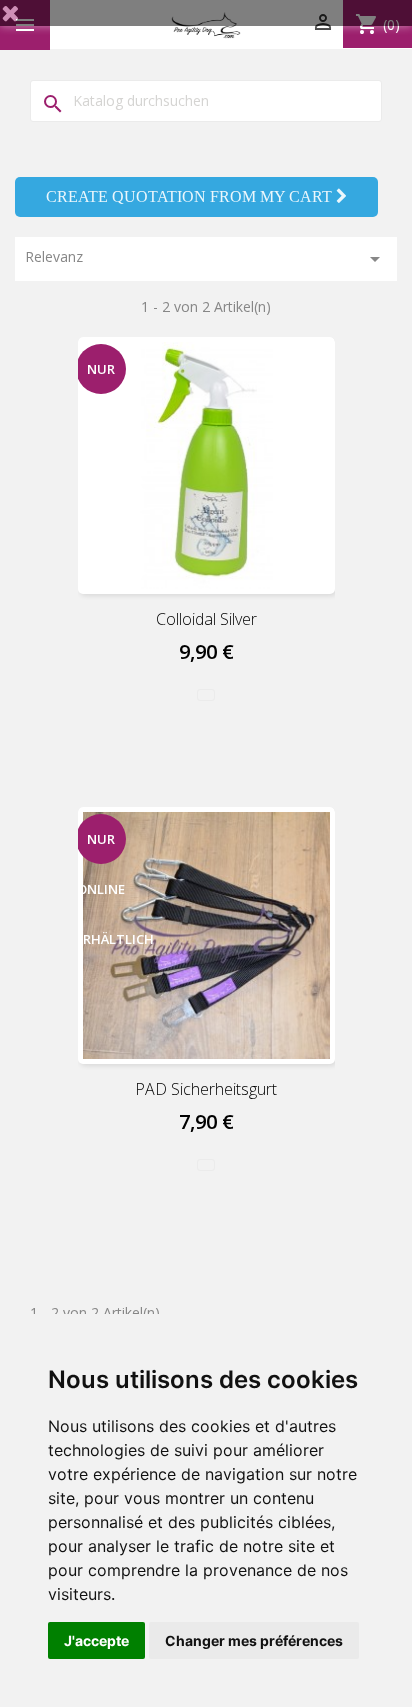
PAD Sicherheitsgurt (206, 1089)
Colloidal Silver (206, 619)
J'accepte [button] (96, 1640)
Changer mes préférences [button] (254, 1640)
